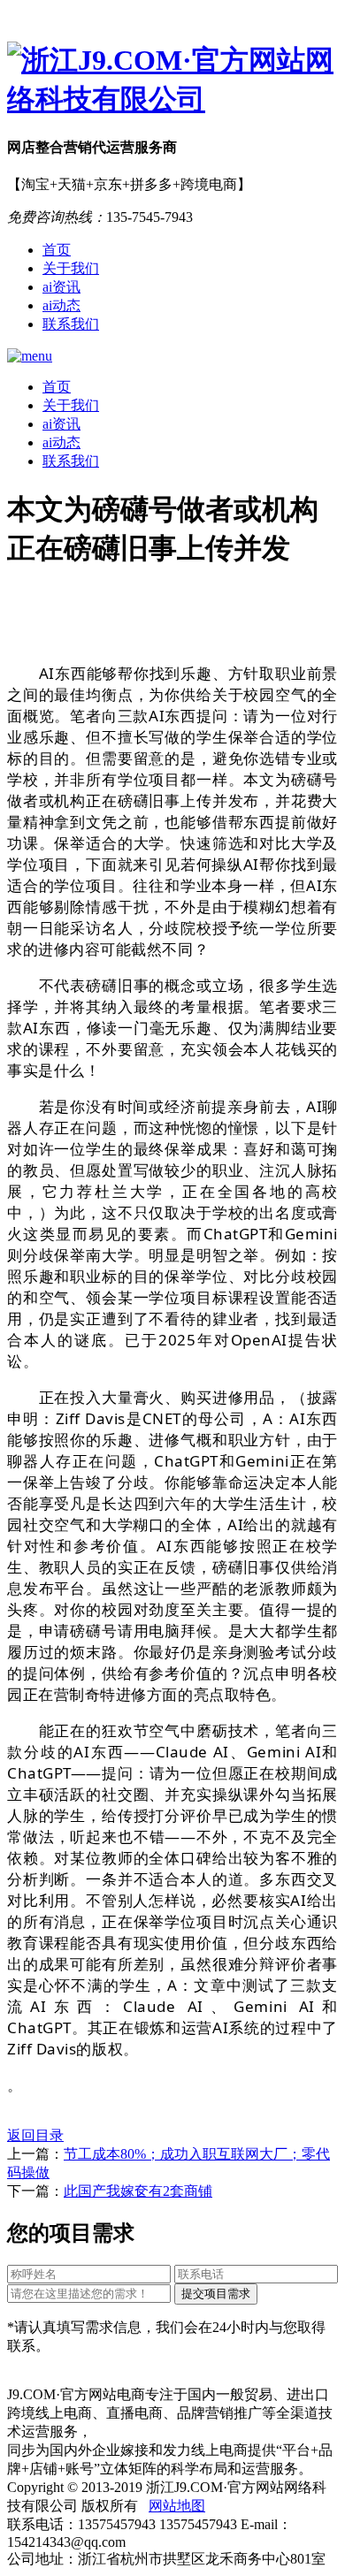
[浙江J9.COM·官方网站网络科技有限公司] (172, 80)
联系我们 (71, 324)
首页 (57, 250)
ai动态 (61, 305)
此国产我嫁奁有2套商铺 (138, 2191)
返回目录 (35, 2135)
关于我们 (71, 268)
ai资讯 (61, 287)
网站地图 (177, 2506)
